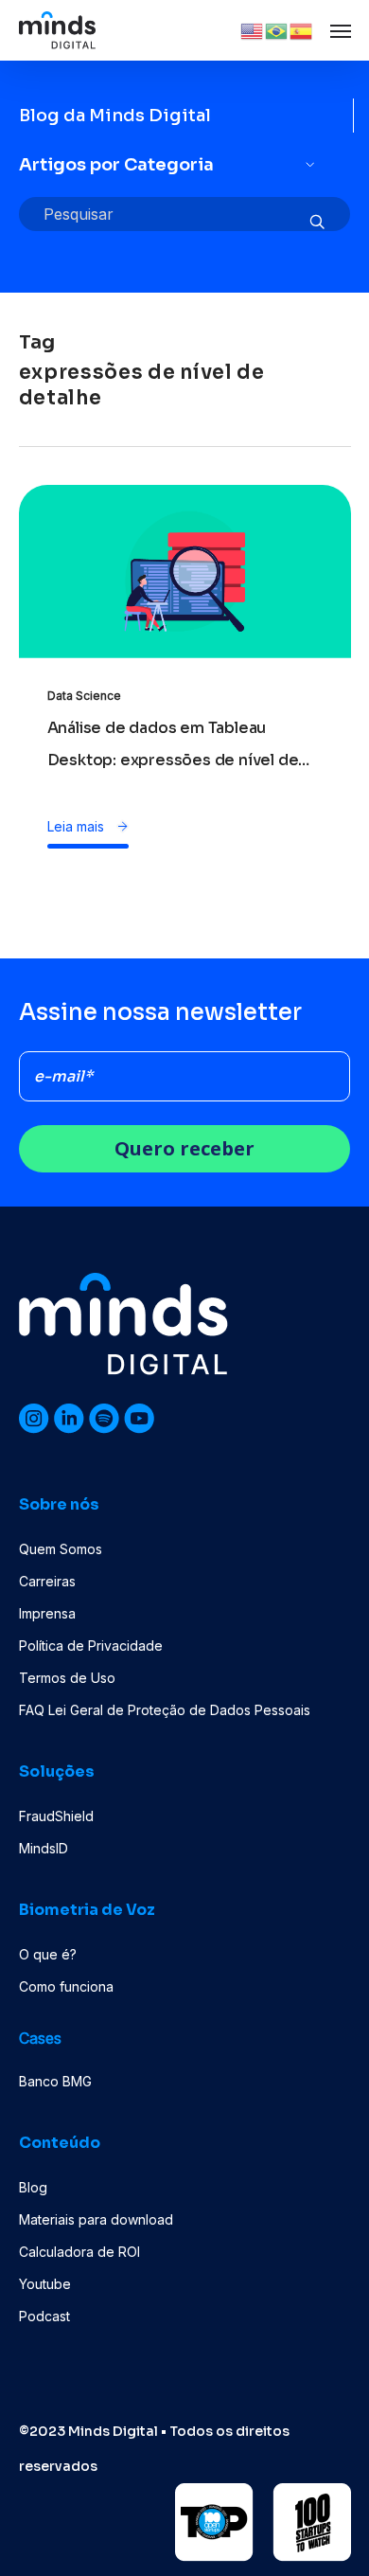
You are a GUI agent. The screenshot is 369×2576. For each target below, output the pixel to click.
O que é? (48, 1954)
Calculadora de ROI (79, 2252)
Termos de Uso (67, 1678)
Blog (33, 2187)
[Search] (317, 223)
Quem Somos (61, 1549)
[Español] (302, 29)
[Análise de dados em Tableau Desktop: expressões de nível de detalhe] (185, 631)
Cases (40, 2038)
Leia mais (78, 826)
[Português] (277, 29)
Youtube (45, 2284)
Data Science (84, 696)
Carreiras (47, 1581)
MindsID (44, 1848)
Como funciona (66, 1986)
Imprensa (47, 1613)
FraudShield (56, 1816)
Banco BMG (55, 2081)
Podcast (44, 2316)
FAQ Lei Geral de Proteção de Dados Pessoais (165, 1710)
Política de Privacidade (91, 1646)
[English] (253, 29)
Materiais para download (96, 2219)
